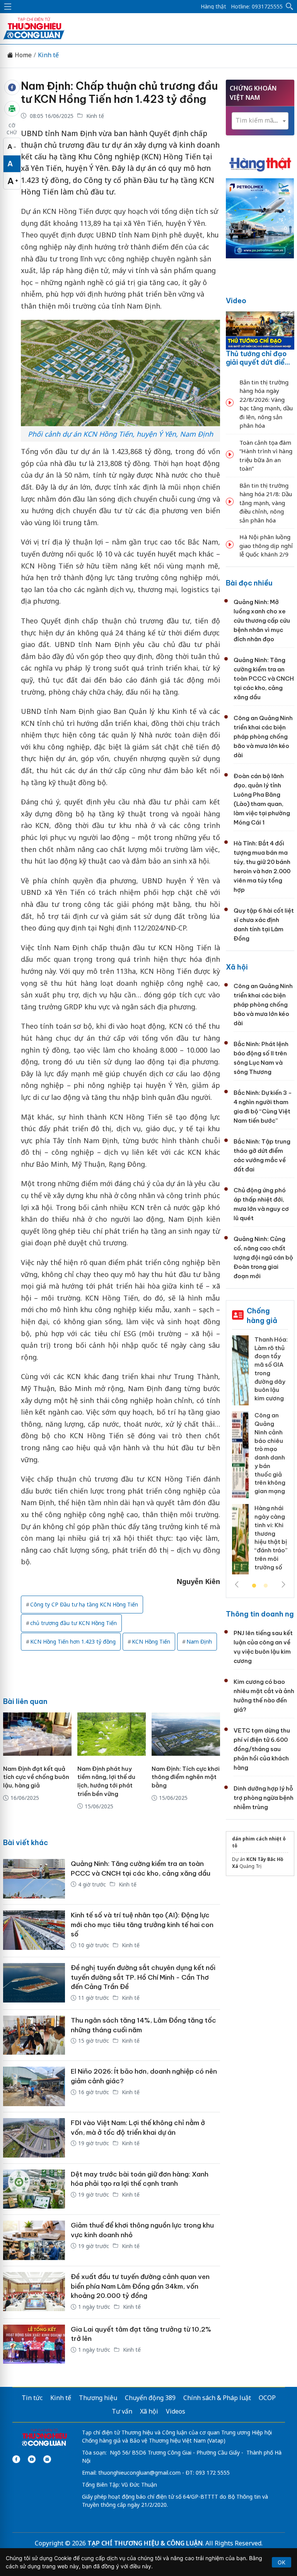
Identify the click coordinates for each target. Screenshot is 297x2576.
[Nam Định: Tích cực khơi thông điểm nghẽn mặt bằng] (186, 1734)
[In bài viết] (12, 109)
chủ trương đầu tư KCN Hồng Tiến (73, 1623)
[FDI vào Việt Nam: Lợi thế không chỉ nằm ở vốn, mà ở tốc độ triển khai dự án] (34, 2138)
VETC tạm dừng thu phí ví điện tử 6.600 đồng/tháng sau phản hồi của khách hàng (262, 1749)
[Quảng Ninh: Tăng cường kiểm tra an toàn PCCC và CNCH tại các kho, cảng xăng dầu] (34, 1879)
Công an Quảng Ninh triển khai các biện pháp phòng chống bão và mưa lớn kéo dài (263, 737)
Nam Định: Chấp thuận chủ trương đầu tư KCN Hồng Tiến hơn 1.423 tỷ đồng (119, 92)
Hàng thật (213, 7)
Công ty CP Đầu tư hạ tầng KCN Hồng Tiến (84, 1604)
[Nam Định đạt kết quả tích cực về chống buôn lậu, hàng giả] (37, 1734)
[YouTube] (32, 2459)
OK (282, 2562)
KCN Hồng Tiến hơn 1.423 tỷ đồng (73, 1641)
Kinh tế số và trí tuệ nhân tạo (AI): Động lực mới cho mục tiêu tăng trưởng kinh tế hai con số (142, 1925)
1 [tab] (254, 1586)
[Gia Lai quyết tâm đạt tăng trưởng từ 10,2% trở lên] (34, 2344)
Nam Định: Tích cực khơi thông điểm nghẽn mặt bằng (186, 1777)
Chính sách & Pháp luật (217, 2398)
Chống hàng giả (262, 1315)
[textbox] (260, 120)
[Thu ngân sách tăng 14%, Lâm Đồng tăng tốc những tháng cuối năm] (34, 2035)
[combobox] (260, 121)
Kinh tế (48, 55)
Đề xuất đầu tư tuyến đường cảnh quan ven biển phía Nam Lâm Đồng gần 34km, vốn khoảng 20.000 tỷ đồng (140, 2286)
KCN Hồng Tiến (151, 1641)
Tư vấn (122, 2411)
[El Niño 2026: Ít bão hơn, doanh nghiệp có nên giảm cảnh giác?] (34, 2086)
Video (236, 301)
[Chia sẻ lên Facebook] (12, 87)
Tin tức (32, 2398)
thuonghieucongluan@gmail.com (139, 2473)
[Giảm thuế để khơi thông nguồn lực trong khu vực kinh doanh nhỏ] (34, 2240)
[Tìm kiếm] (290, 7)
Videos (176, 2411)
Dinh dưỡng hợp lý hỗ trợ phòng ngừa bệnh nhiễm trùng (264, 1798)
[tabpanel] (260, 1458)
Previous (237, 1584)
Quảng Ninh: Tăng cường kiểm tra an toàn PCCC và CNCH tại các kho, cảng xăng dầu (264, 679)
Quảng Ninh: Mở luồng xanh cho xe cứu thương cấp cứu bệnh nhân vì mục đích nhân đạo (262, 621)
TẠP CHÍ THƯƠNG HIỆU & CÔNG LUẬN (145, 2543)
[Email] (47, 2459)
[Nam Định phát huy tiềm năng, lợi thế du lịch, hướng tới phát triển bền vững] (112, 1734)
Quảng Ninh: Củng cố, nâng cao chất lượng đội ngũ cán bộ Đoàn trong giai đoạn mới (263, 1257)
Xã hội (237, 967)
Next (283, 1584)
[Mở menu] (8, 7)
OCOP (267, 2398)
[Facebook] (16, 2459)
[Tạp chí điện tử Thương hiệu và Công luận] (44, 2438)
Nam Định (199, 1641)
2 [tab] (266, 1586)
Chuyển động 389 (150, 2398)
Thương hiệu (98, 2398)
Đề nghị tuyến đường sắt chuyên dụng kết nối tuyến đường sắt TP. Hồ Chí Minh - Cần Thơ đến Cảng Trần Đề (143, 1977)
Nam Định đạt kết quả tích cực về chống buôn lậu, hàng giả (36, 1777)
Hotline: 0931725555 (257, 7)
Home (22, 55)
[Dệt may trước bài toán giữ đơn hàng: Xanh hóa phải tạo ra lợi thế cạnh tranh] (34, 2189)
